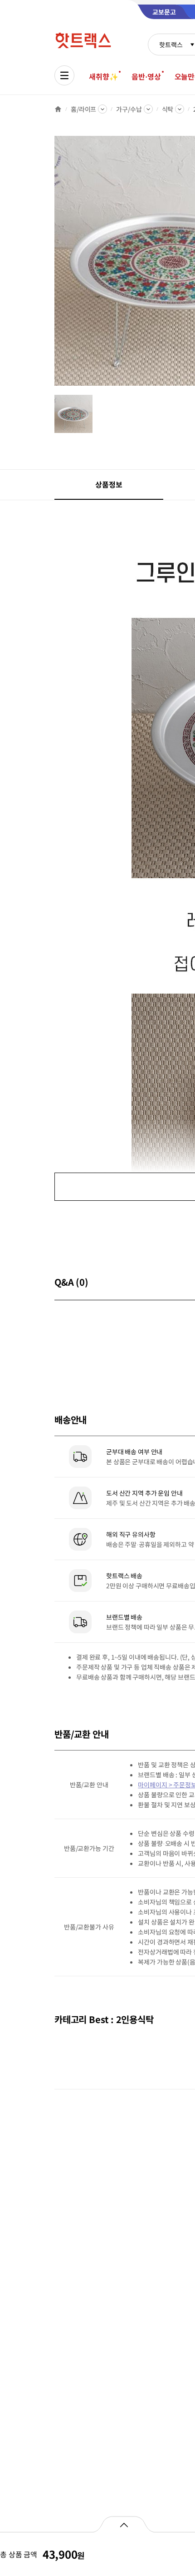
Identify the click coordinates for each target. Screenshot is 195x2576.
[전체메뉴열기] (64, 75)
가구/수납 (129, 109)
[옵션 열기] (124, 2524)
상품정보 (109, 484)
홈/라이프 (83, 109)
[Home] (58, 109)
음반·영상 (146, 76)
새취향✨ (103, 76)
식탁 (168, 109)
